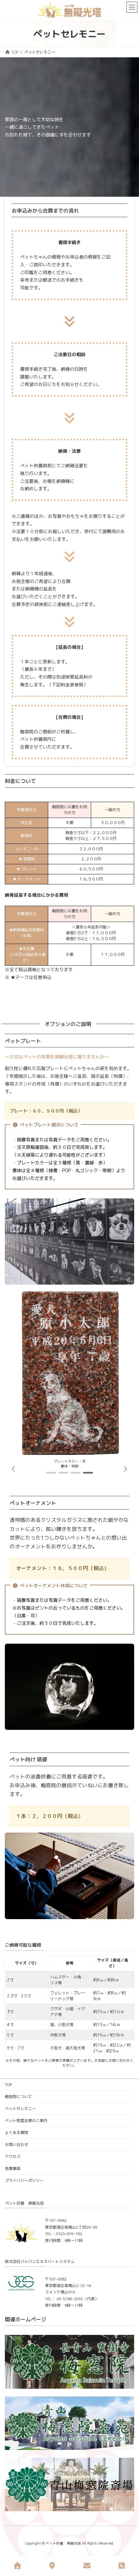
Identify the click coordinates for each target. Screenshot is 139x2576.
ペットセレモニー (20, 2109)
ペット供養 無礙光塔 (24, 2203)
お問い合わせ (16, 2145)
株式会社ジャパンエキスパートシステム (40, 2261)
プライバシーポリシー (24, 2180)
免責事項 (13, 2168)
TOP (8, 2085)
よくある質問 (16, 2133)
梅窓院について (18, 2097)
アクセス (13, 2156)
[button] (125, 1469)
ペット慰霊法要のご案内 (26, 2121)
